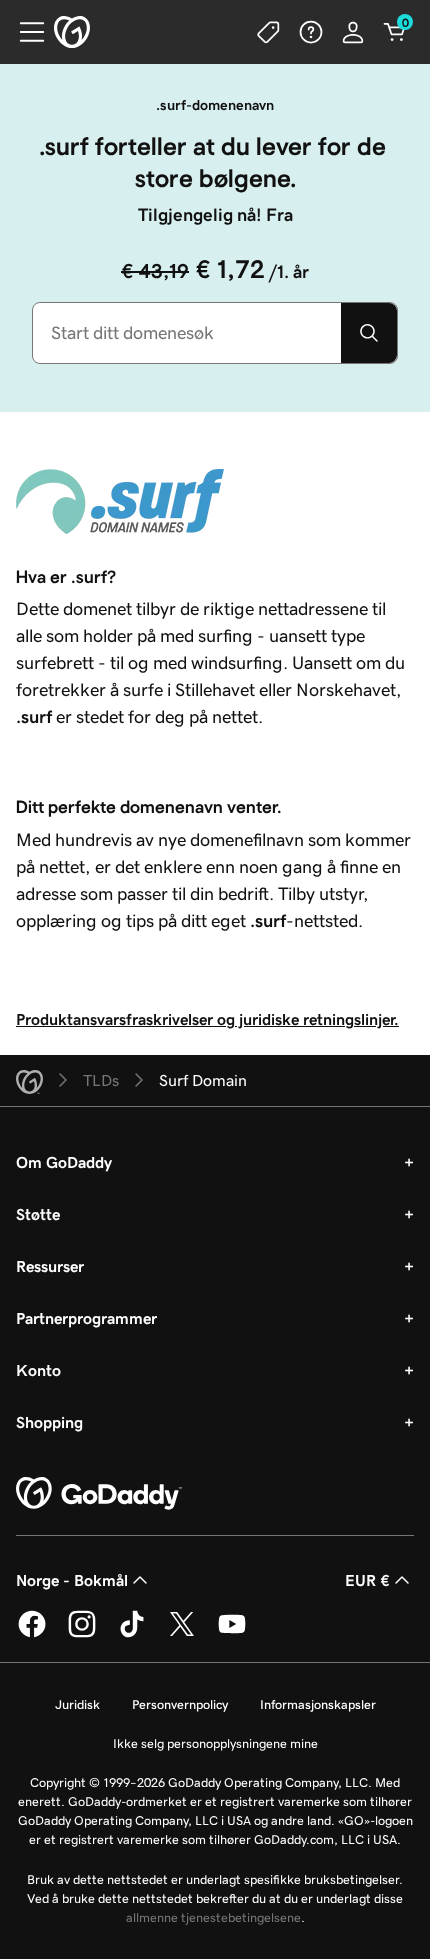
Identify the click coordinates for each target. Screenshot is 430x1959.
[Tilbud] (269, 32)
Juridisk (77, 1704)
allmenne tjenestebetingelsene (213, 1917)
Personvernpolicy (180, 1704)
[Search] (369, 333)
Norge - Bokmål (72, 1580)
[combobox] (187, 333)
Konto (38, 1370)
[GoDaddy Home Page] (99, 1494)
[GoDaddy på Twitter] (182, 1634)
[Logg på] (353, 32)
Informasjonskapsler (318, 1704)
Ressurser (50, 1266)
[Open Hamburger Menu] (24, 32)
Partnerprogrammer (86, 1318)
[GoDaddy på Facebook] (32, 1634)
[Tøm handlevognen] (395, 32)
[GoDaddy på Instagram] (82, 1634)
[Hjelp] (311, 32)
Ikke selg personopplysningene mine (215, 1743)
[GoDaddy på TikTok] (132, 1634)
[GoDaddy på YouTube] (232, 1634)
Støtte (38, 1214)
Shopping (49, 1422)
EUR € (367, 1580)
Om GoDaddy (64, 1162)
